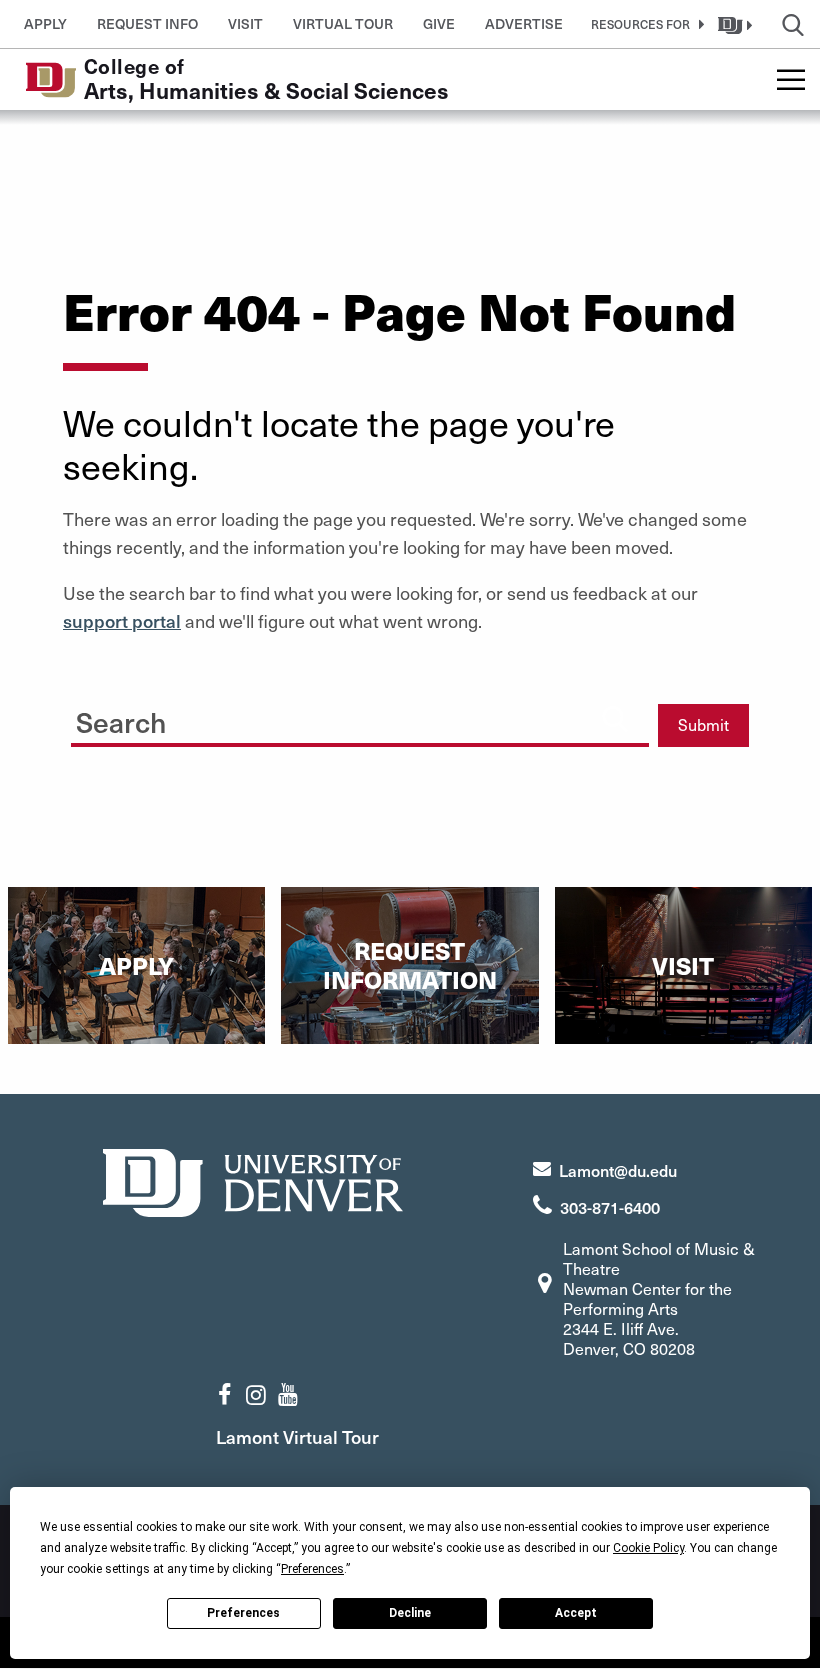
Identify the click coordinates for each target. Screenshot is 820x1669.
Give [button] (439, 23)
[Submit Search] (615, 718)
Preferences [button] (312, 1569)
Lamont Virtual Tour (297, 1436)
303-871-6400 (610, 1207)
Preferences (243, 1613)
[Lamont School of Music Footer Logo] (253, 1180)
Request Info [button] (147, 23)
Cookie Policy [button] (648, 1548)
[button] (644, 24)
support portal (122, 620)
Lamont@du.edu (618, 1170)
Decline (410, 1613)
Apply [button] (45, 23)
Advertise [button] (524, 23)
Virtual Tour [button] (343, 23)
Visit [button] (245, 23)
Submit (703, 724)
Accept (576, 1613)
